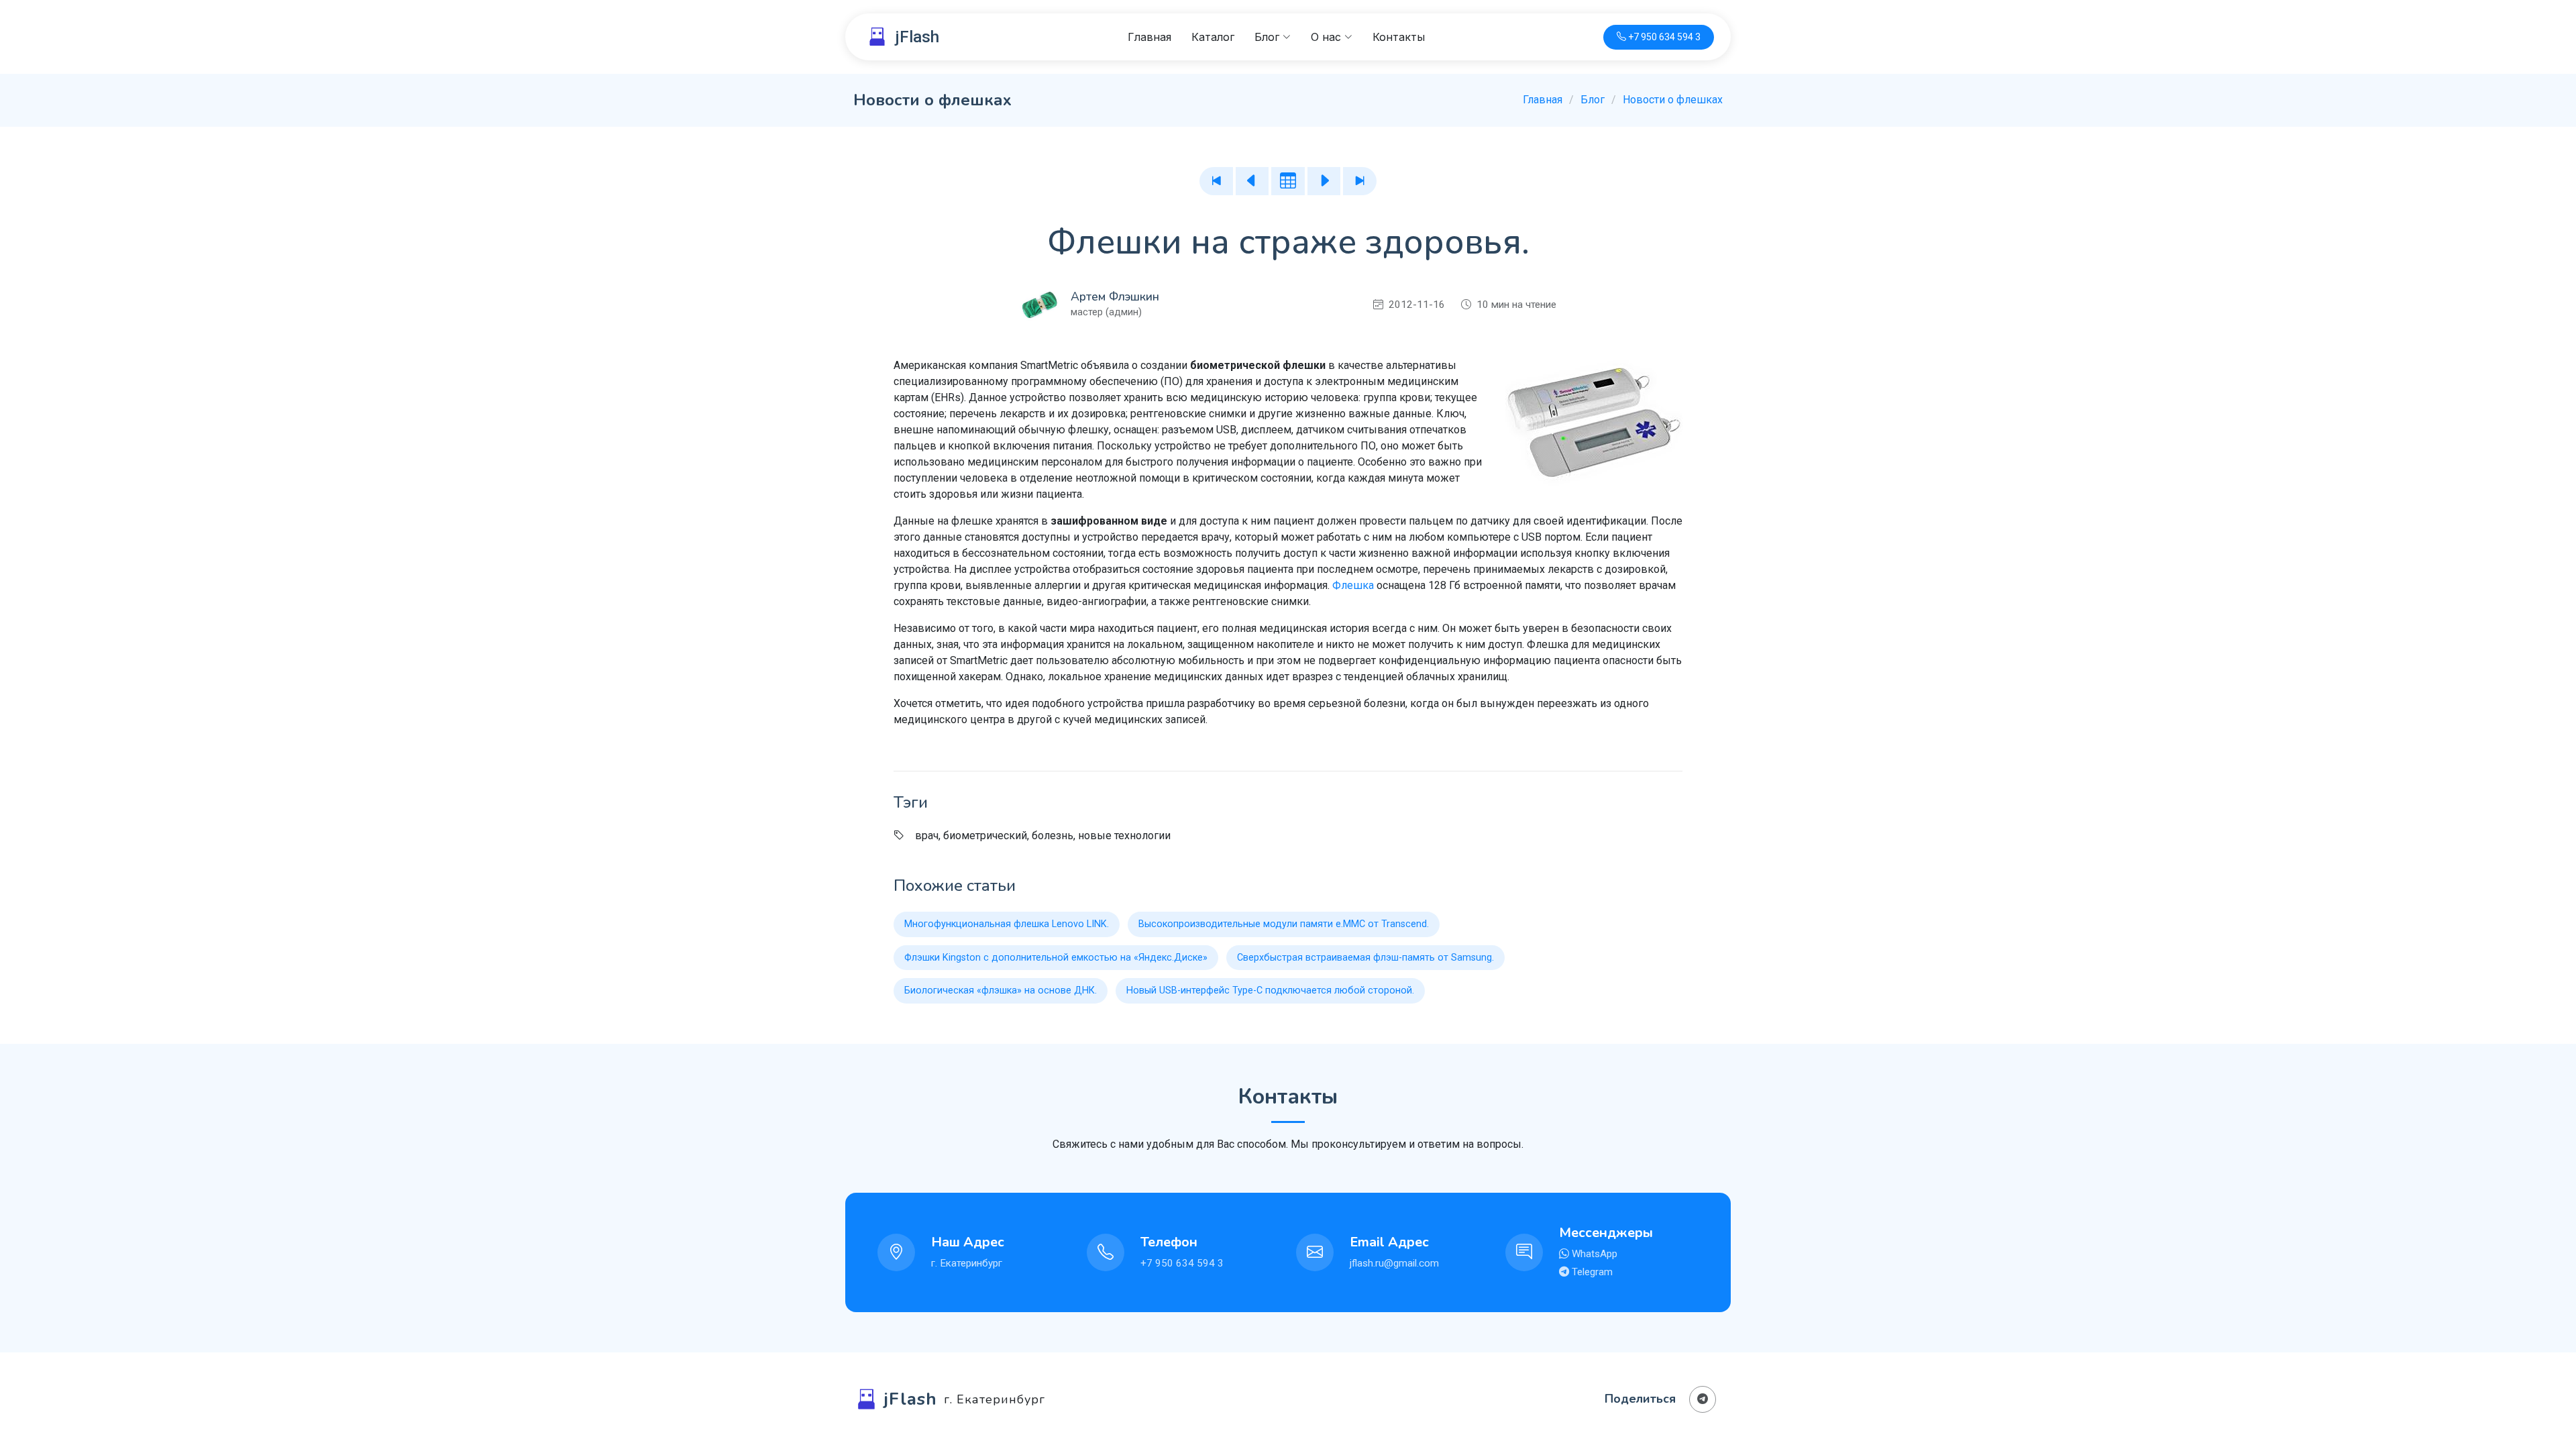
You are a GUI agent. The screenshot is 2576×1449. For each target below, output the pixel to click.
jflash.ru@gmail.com (1394, 1263)
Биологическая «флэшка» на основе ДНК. (1001, 990)
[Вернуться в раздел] (1288, 181)
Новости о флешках (1673, 100)
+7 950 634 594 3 (1182, 1263)
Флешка (1353, 585)
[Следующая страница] (1324, 181)
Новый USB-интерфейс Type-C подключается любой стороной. (1270, 990)
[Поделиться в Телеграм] (1703, 1399)
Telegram (1591, 1272)
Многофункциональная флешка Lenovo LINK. (1007, 924)
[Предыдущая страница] (1252, 181)
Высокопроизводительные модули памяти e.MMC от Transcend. (1284, 924)
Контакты (1399, 37)
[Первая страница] (1216, 181)
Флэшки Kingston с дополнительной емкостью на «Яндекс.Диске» (1056, 958)
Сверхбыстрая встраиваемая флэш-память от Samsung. (1365, 958)
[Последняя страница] (1360, 181)
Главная (1149, 37)
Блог (1593, 100)
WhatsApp (1593, 1254)
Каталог (1213, 37)
